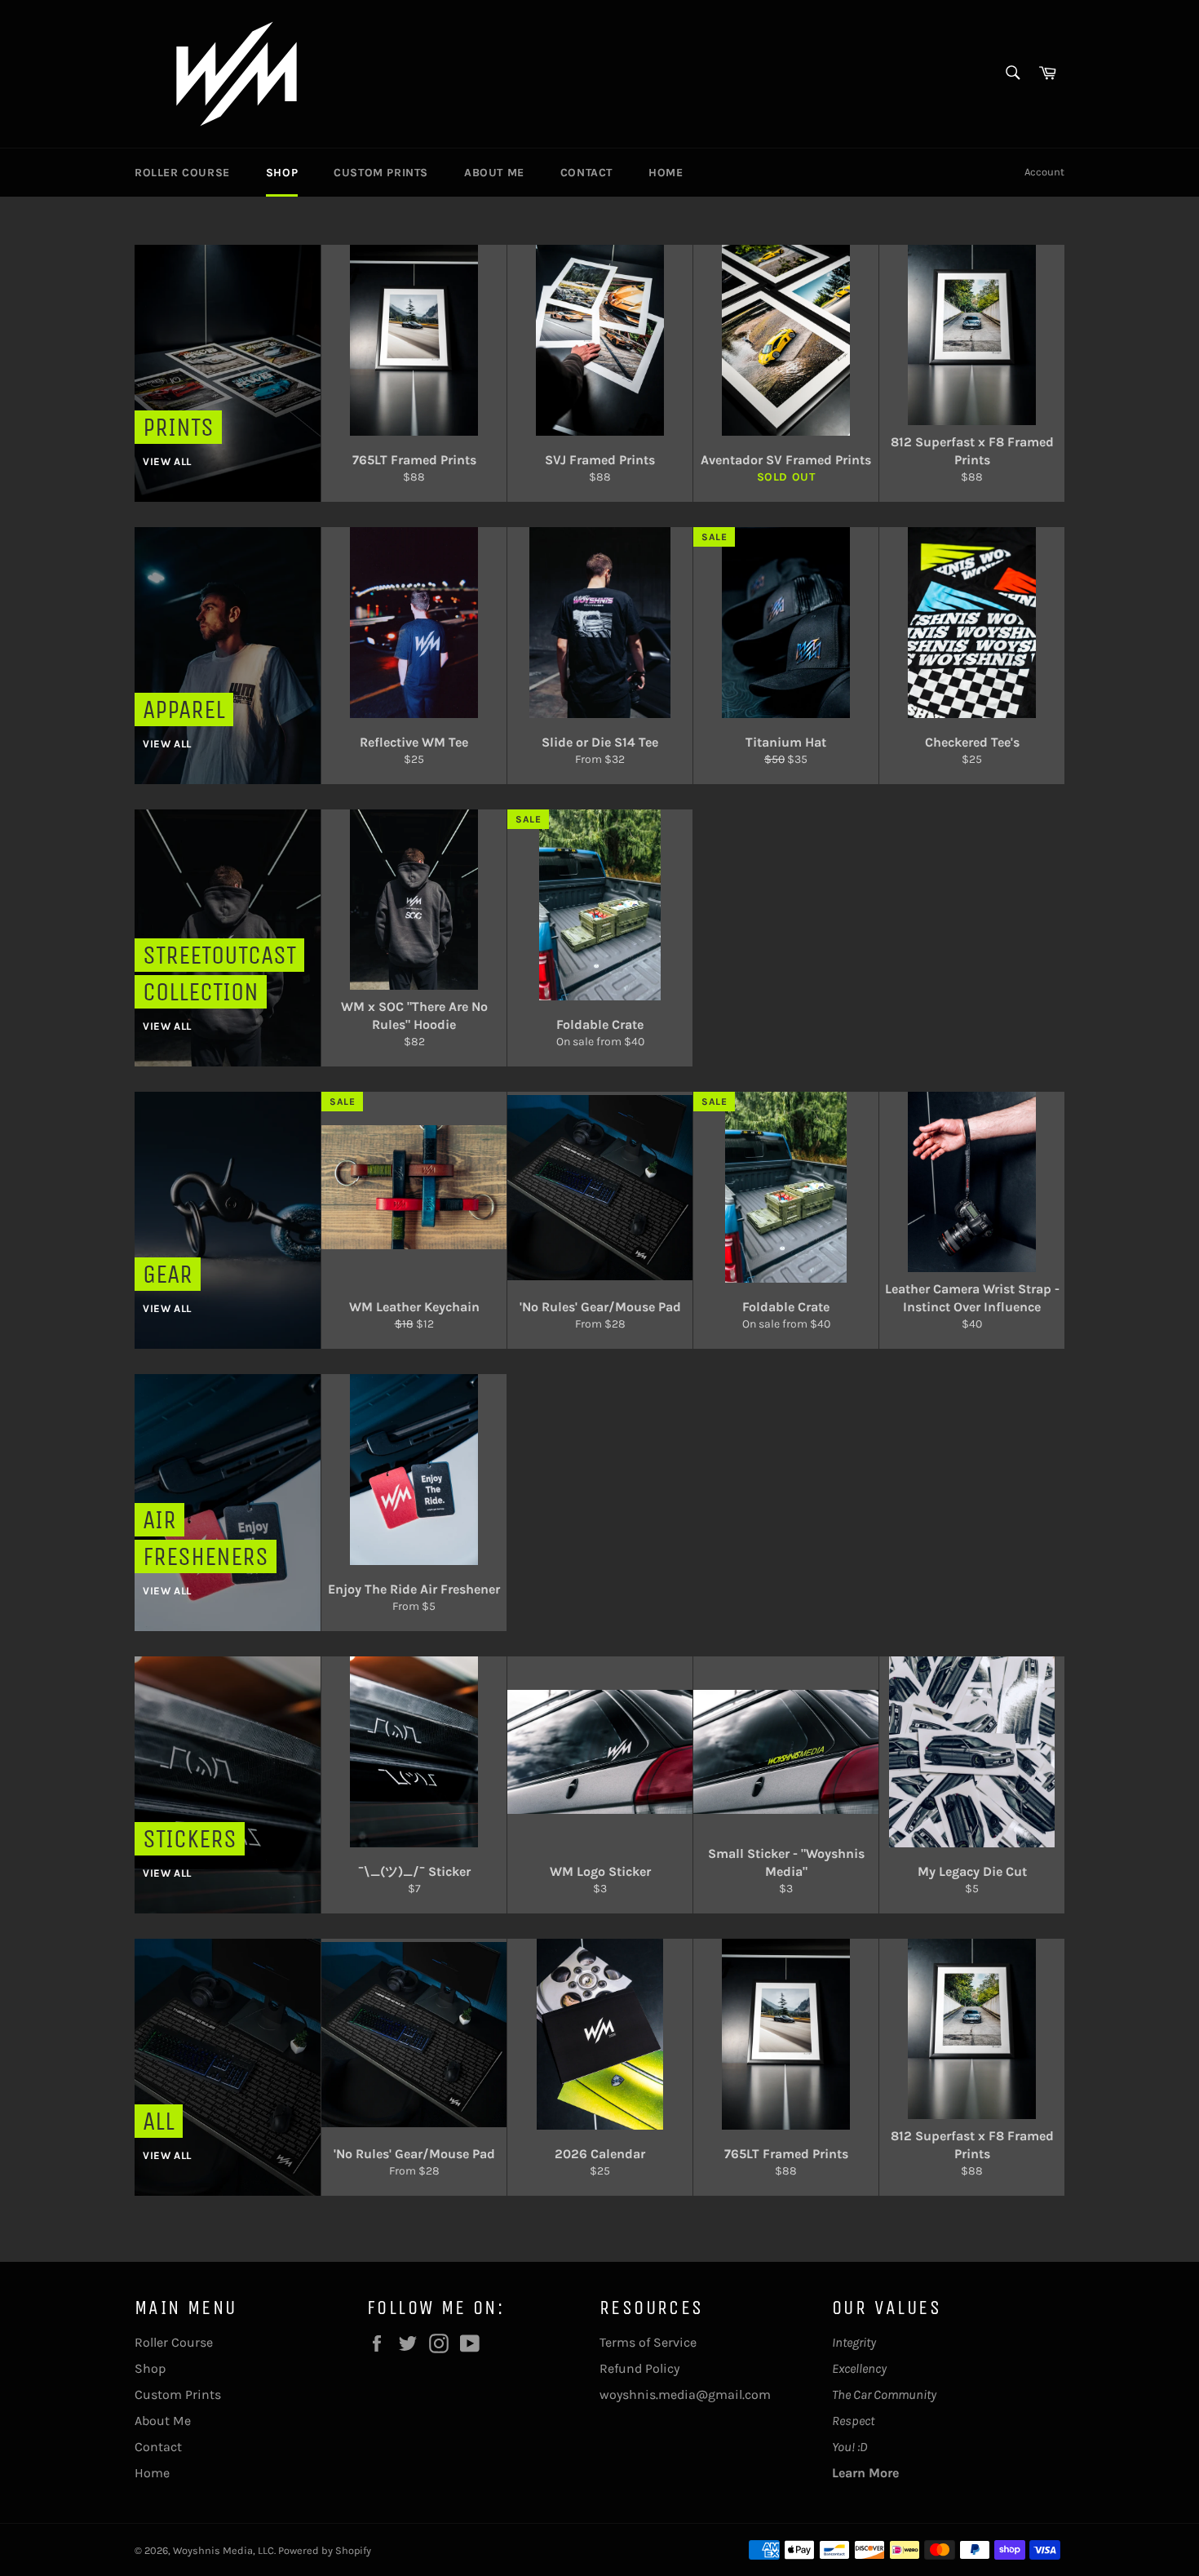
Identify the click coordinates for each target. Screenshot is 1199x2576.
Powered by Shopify (325, 2550)
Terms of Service (648, 2342)
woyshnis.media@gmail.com (685, 2394)
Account (1044, 172)
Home (666, 173)
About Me (494, 173)
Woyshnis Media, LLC (223, 2550)
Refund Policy (639, 2368)
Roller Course (182, 173)
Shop (282, 173)
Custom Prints (381, 173)
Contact (586, 173)
